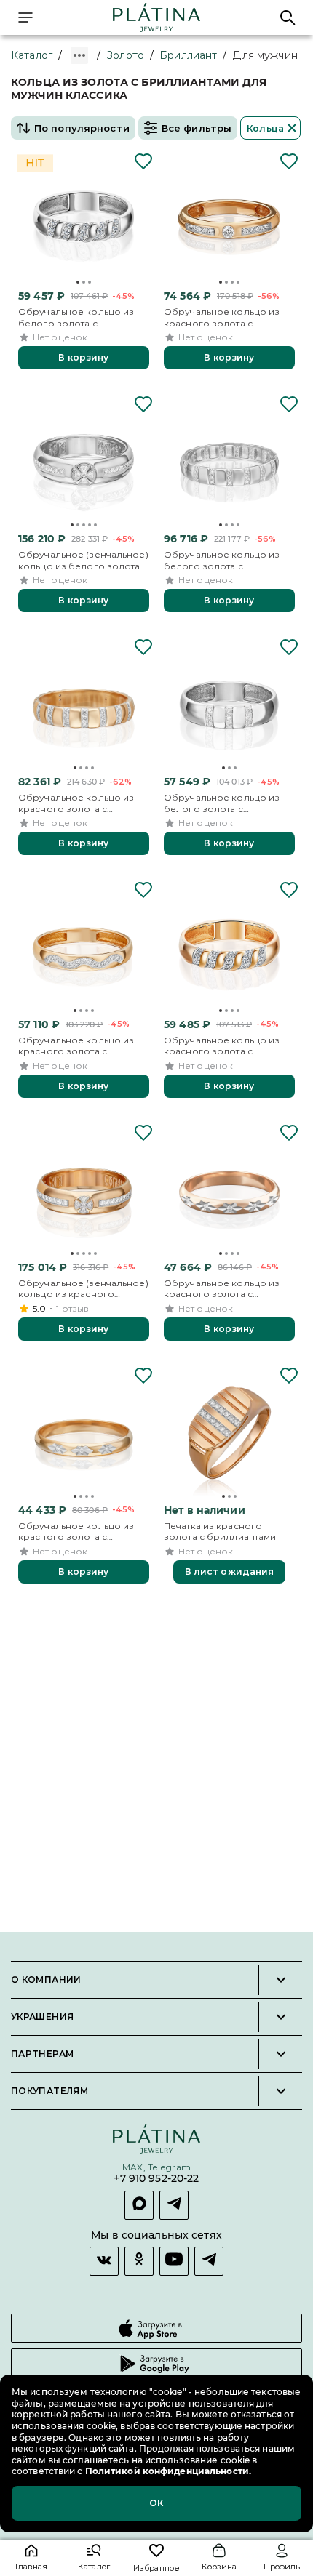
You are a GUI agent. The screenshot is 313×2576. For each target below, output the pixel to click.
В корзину (83, 357)
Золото (125, 55)
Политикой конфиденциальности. (167, 2471)
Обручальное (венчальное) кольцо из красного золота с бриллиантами (83, 1289)
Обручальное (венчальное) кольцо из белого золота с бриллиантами (83, 560)
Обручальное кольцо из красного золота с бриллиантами (222, 317)
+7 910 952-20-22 (156, 2179)
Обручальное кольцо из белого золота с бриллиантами (76, 317)
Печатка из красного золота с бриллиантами (220, 1532)
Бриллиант (188, 55)
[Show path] (79, 55)
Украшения (42, 2017)
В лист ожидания (230, 1572)
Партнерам (42, 2054)
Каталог (32, 55)
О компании (46, 1980)
